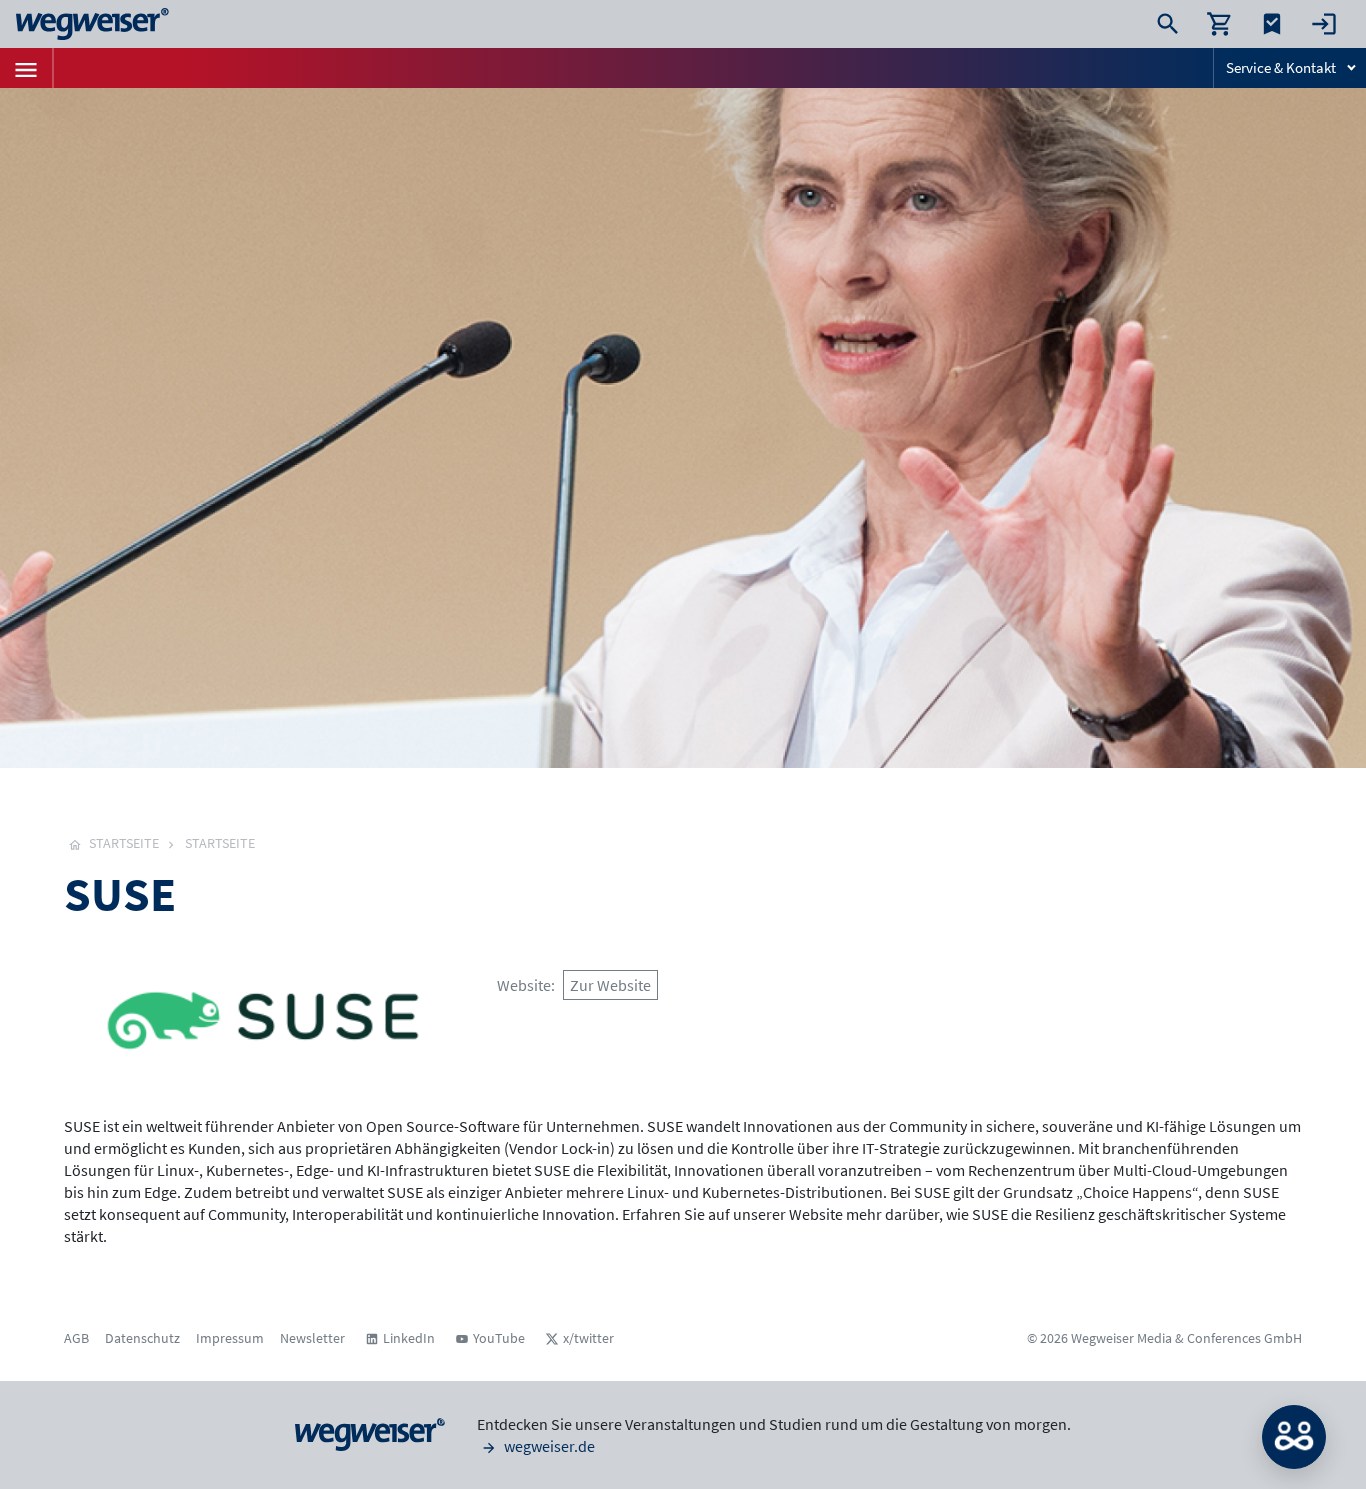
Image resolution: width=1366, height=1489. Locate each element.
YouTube (499, 1338)
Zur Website (610, 985)
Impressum (230, 1338)
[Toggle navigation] (26, 68)
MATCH (1294, 1437)
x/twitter (588, 1338)
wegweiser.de (548, 1446)
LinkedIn (409, 1338)
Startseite (220, 843)
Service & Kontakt (1281, 67)
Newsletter (312, 1338)
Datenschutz (142, 1338)
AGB (76, 1338)
